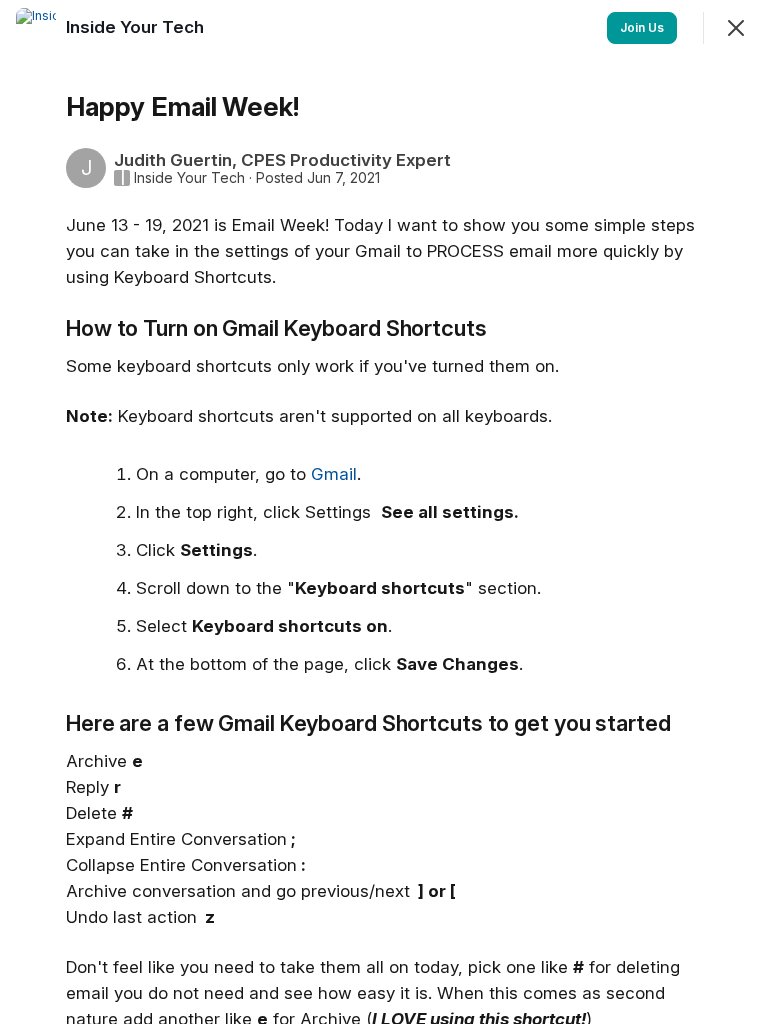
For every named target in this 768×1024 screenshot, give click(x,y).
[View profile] (36, 28)
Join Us (642, 27)
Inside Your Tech (189, 178)
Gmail (334, 474)
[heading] (137, 27)
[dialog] (384, 512)
